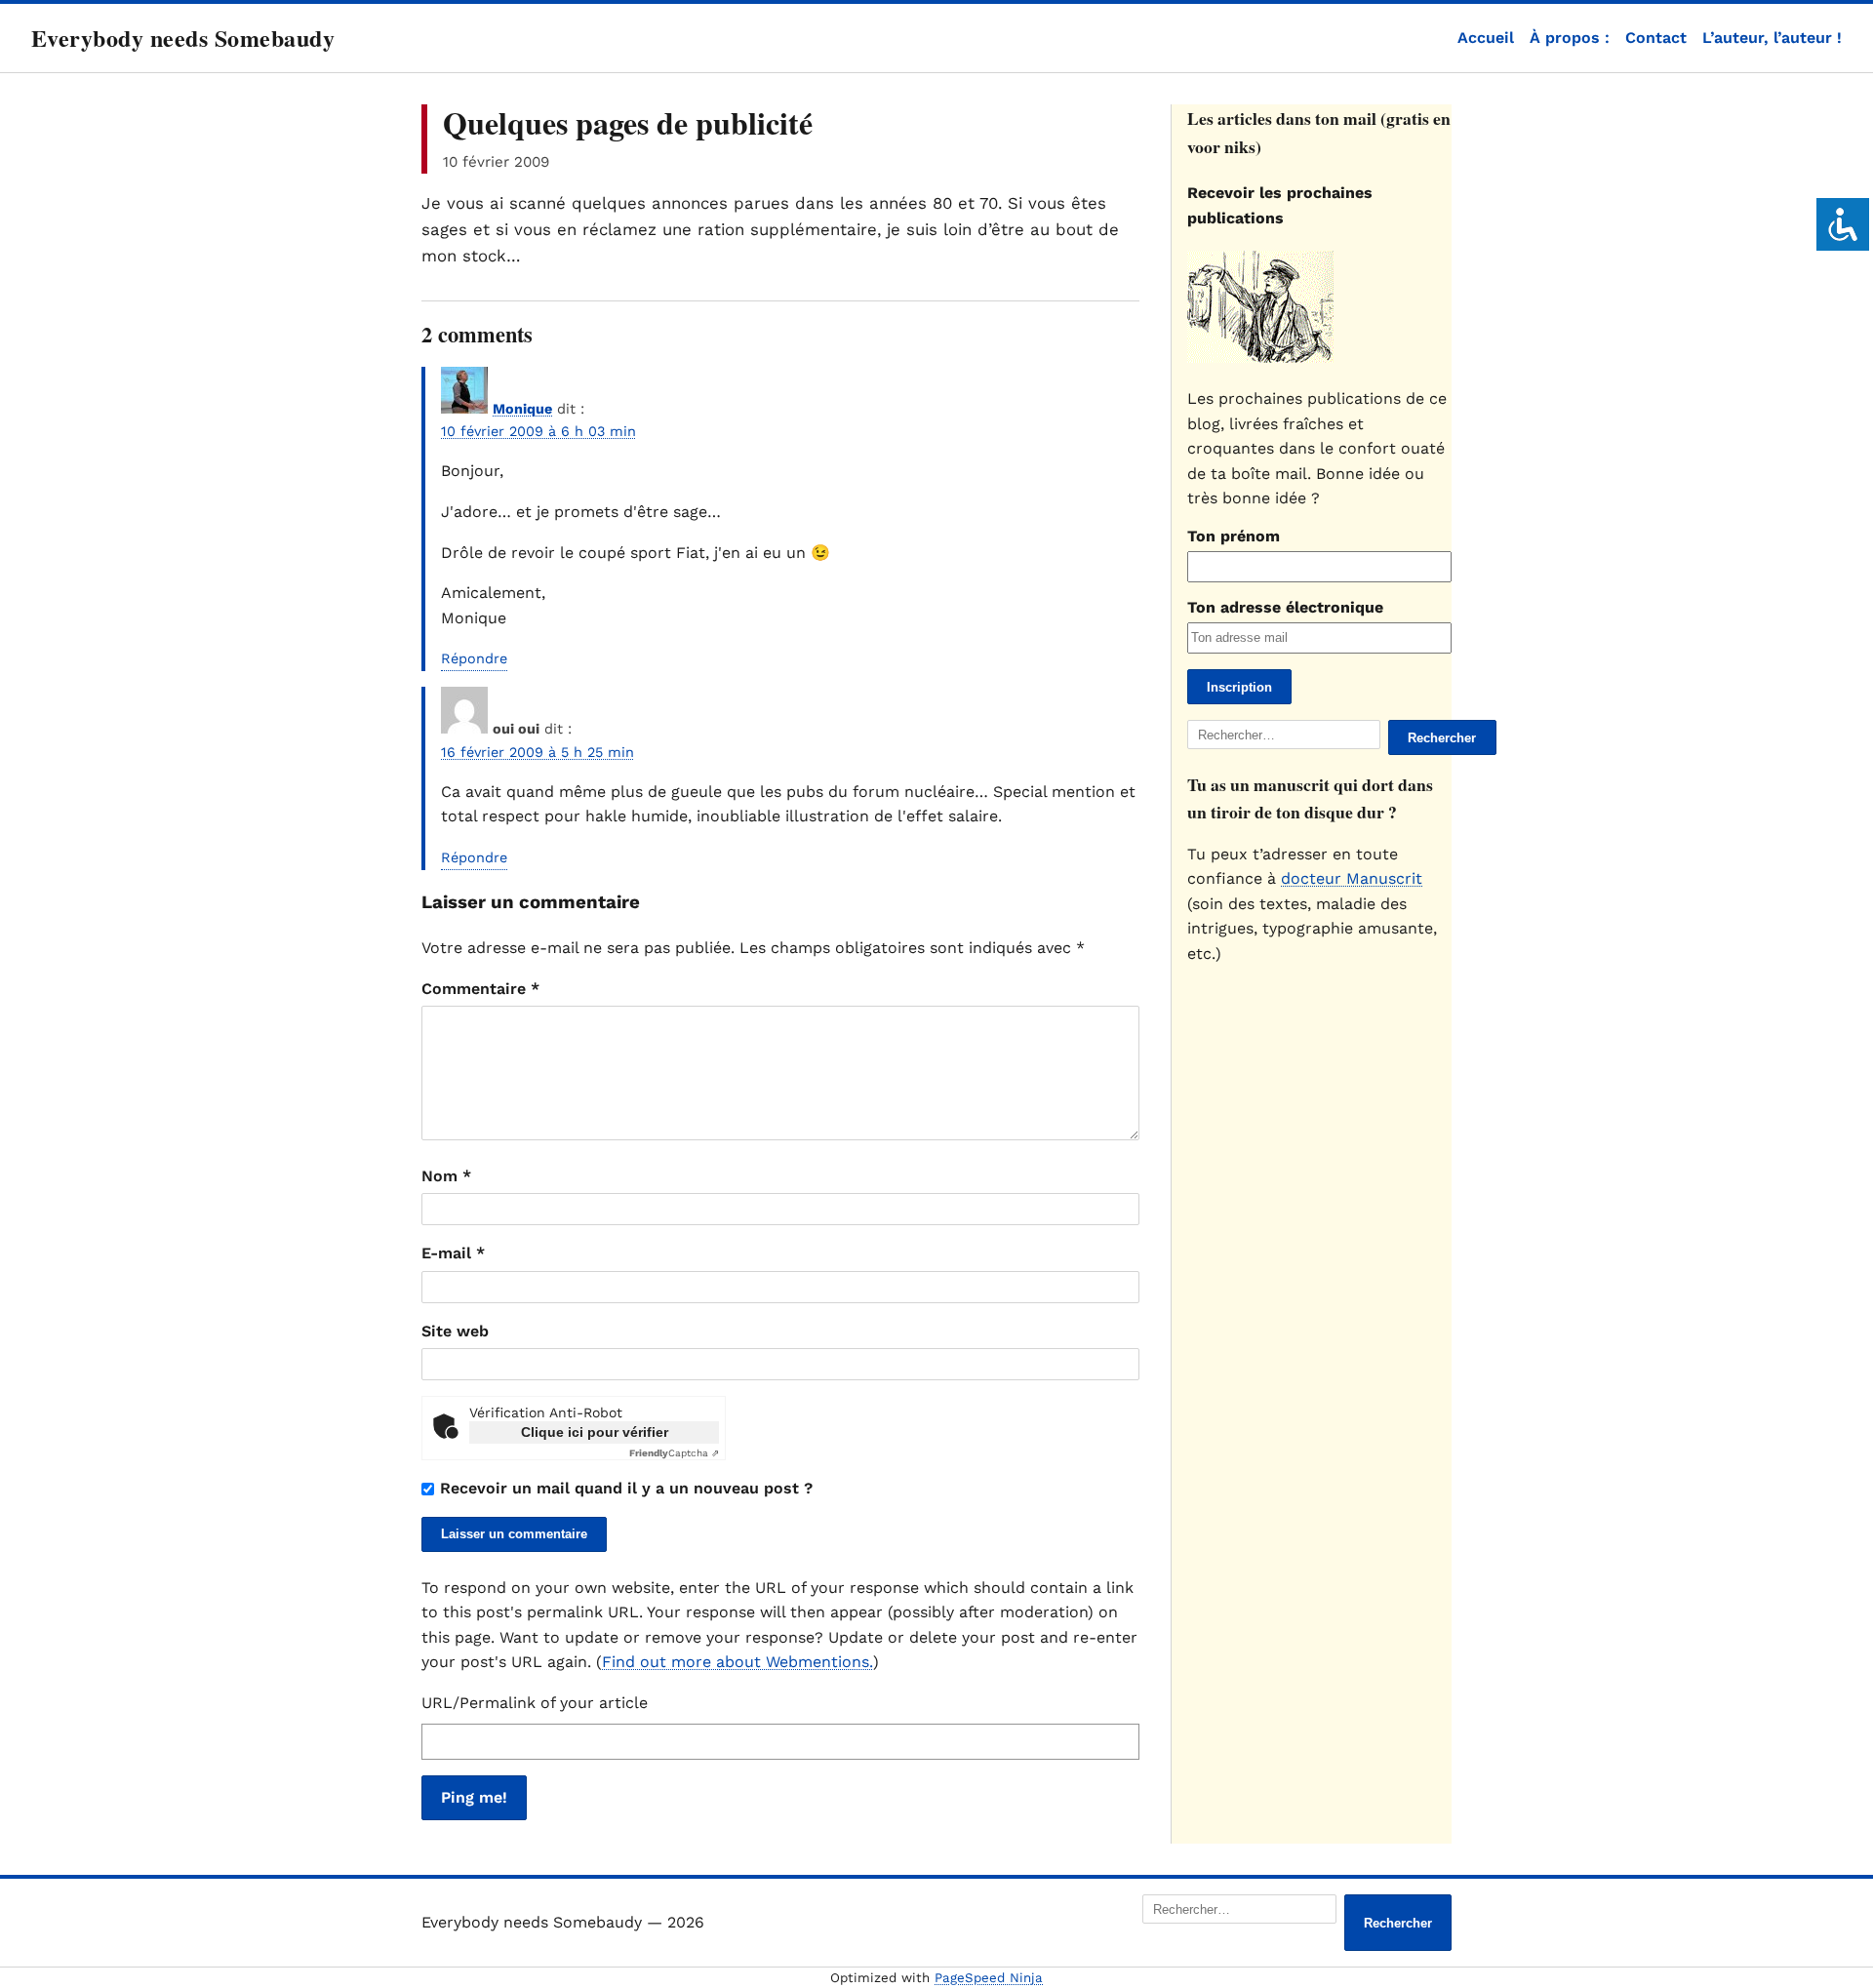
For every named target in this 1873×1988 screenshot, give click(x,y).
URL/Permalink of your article (535, 1703)
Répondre (474, 658)
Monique (522, 409)
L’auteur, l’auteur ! (1772, 38)
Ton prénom (1234, 536)
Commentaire (480, 989)
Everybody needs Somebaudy (183, 38)
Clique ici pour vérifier (595, 1432)
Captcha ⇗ (674, 1453)
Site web (455, 1331)
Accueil (1486, 38)
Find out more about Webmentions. (737, 1662)
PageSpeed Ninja (989, 1978)
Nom (446, 1176)
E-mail (453, 1253)
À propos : (1570, 38)
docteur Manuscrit (1352, 878)
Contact (1656, 38)
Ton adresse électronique (1285, 607)
